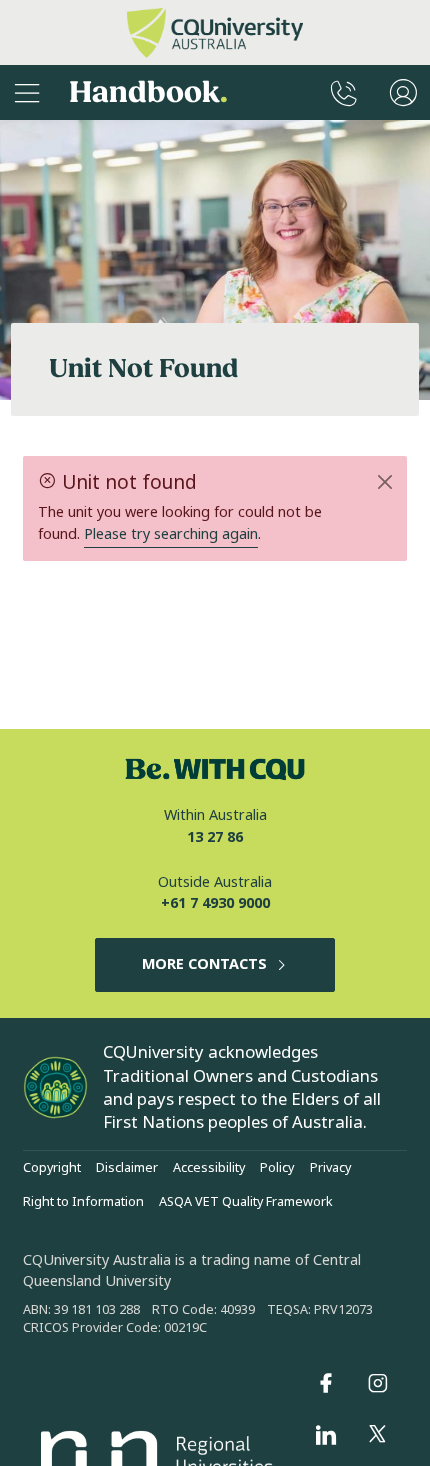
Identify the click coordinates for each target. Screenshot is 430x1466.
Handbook (148, 92)
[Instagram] (378, 1383)
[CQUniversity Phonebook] (344, 92)
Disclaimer (127, 1168)
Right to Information (83, 1202)
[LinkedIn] (326, 1435)
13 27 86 (215, 837)
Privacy (330, 1168)
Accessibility (209, 1168)
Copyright (52, 1168)
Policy (277, 1168)
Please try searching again (171, 534)
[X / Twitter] (378, 1435)
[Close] (384, 482)
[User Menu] (403, 92)
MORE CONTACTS (204, 964)
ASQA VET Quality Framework (246, 1202)
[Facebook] (326, 1383)
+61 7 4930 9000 (215, 903)
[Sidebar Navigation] (27, 92)
